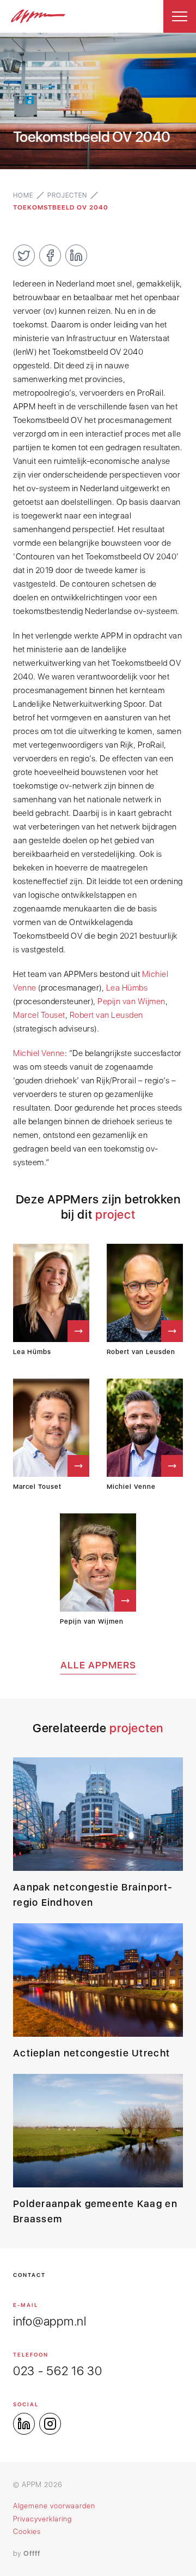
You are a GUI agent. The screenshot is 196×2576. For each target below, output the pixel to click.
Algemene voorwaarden (54, 2506)
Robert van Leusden (106, 1015)
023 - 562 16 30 (58, 2371)
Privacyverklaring (42, 2519)
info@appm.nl (50, 2321)
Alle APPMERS (98, 1665)
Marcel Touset (39, 1015)
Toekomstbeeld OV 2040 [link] (61, 207)
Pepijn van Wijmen (131, 1001)
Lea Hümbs (127, 988)
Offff (32, 2553)
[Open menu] (180, 16)
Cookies (27, 2532)
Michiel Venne (39, 1053)
